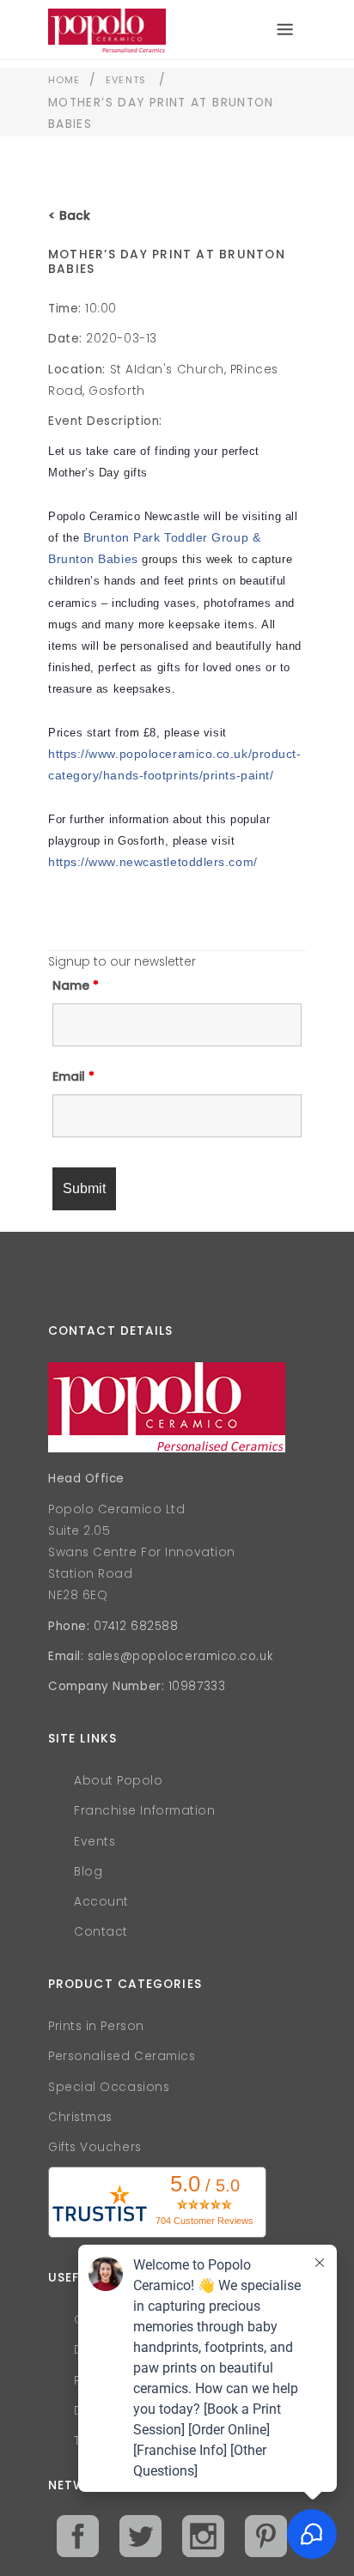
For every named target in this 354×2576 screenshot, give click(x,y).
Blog (88, 1872)
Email (73, 1076)
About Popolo (119, 1781)
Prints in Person (96, 2026)
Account (101, 1902)
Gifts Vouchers (95, 2147)
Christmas (80, 2117)
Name (76, 985)
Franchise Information (145, 1811)
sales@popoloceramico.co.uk (180, 1656)
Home (64, 80)
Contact (101, 1932)
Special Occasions (109, 2087)
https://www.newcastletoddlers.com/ (153, 862)
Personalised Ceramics (122, 2056)
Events (126, 80)
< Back (69, 215)
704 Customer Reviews (204, 2221)
